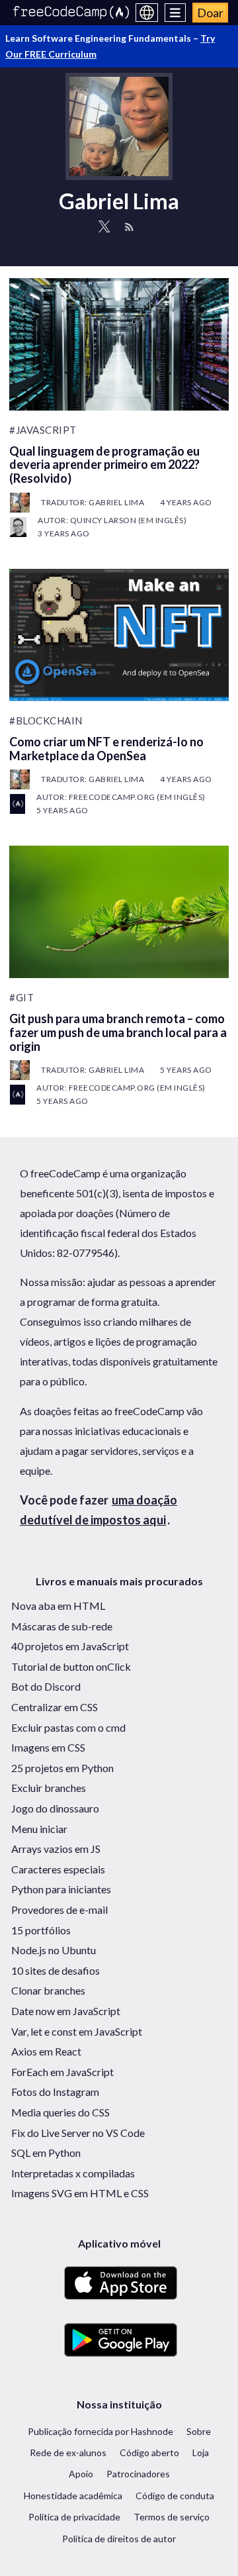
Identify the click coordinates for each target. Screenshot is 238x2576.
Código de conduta (175, 2496)
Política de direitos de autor (119, 2539)
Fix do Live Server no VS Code (78, 2133)
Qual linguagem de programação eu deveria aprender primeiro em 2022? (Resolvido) (104, 465)
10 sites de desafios (56, 1970)
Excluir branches (49, 1788)
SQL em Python (46, 2153)
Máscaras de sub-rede (62, 1626)
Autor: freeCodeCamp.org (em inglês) (121, 797)
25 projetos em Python (62, 1768)
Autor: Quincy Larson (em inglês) (112, 520)
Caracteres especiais (58, 1869)
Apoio (81, 2474)
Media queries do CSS (60, 2112)
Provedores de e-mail (59, 1909)
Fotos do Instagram (55, 2092)
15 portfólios (41, 1930)
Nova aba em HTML (58, 1606)
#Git (21, 997)
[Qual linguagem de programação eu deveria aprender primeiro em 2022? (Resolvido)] (119, 344)
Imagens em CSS (48, 1747)
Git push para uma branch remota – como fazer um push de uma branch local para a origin (118, 1032)
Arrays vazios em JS (56, 1849)
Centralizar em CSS (55, 1707)
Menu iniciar (39, 1829)
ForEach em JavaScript (62, 2072)
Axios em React (46, 2051)
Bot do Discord (46, 1686)
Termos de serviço (172, 2517)
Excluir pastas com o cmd (68, 1727)
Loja (201, 2452)
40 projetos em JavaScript (70, 1646)
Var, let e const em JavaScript (77, 2031)
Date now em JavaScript (66, 2011)
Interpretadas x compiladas (73, 2173)
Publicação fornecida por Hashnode (100, 2431)
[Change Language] (147, 13)
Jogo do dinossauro (55, 1808)
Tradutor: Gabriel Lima (93, 502)
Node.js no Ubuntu (54, 1950)
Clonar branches (48, 1990)
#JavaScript (43, 430)
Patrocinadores (138, 2474)
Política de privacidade (74, 2517)
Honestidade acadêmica (73, 2496)
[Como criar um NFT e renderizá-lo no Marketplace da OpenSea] (119, 635)
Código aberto (149, 2452)
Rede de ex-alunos (68, 2452)
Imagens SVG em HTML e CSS (80, 2193)
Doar (210, 13)
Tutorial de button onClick (71, 1666)
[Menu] (176, 13)
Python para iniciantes (61, 1889)
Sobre (199, 2431)
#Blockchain (46, 720)
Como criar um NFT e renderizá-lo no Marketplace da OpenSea (106, 749)
